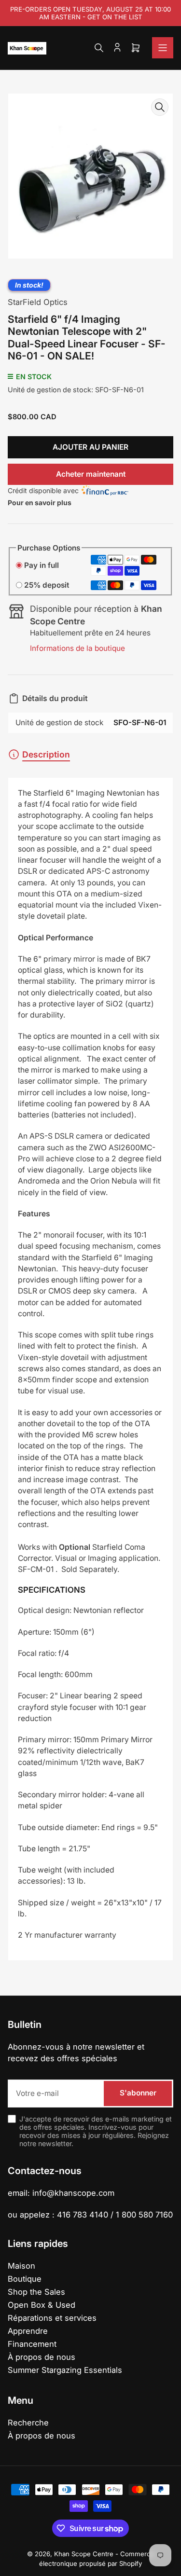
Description (46, 754)
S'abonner (138, 2093)
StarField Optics (38, 302)
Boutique (25, 2279)
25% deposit (47, 585)
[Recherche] (99, 48)
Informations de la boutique (77, 648)
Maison (21, 2266)
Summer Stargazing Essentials (65, 2370)
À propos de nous (42, 2357)
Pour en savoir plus (40, 503)
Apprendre (28, 2331)
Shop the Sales (36, 2292)
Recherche (28, 2423)
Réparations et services (52, 2318)
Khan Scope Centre (84, 2554)
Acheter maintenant (91, 474)
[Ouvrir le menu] (163, 48)
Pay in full (42, 565)
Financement (32, 2344)
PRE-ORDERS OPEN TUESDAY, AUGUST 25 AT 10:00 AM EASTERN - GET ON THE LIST (90, 13)
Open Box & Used (42, 2305)
